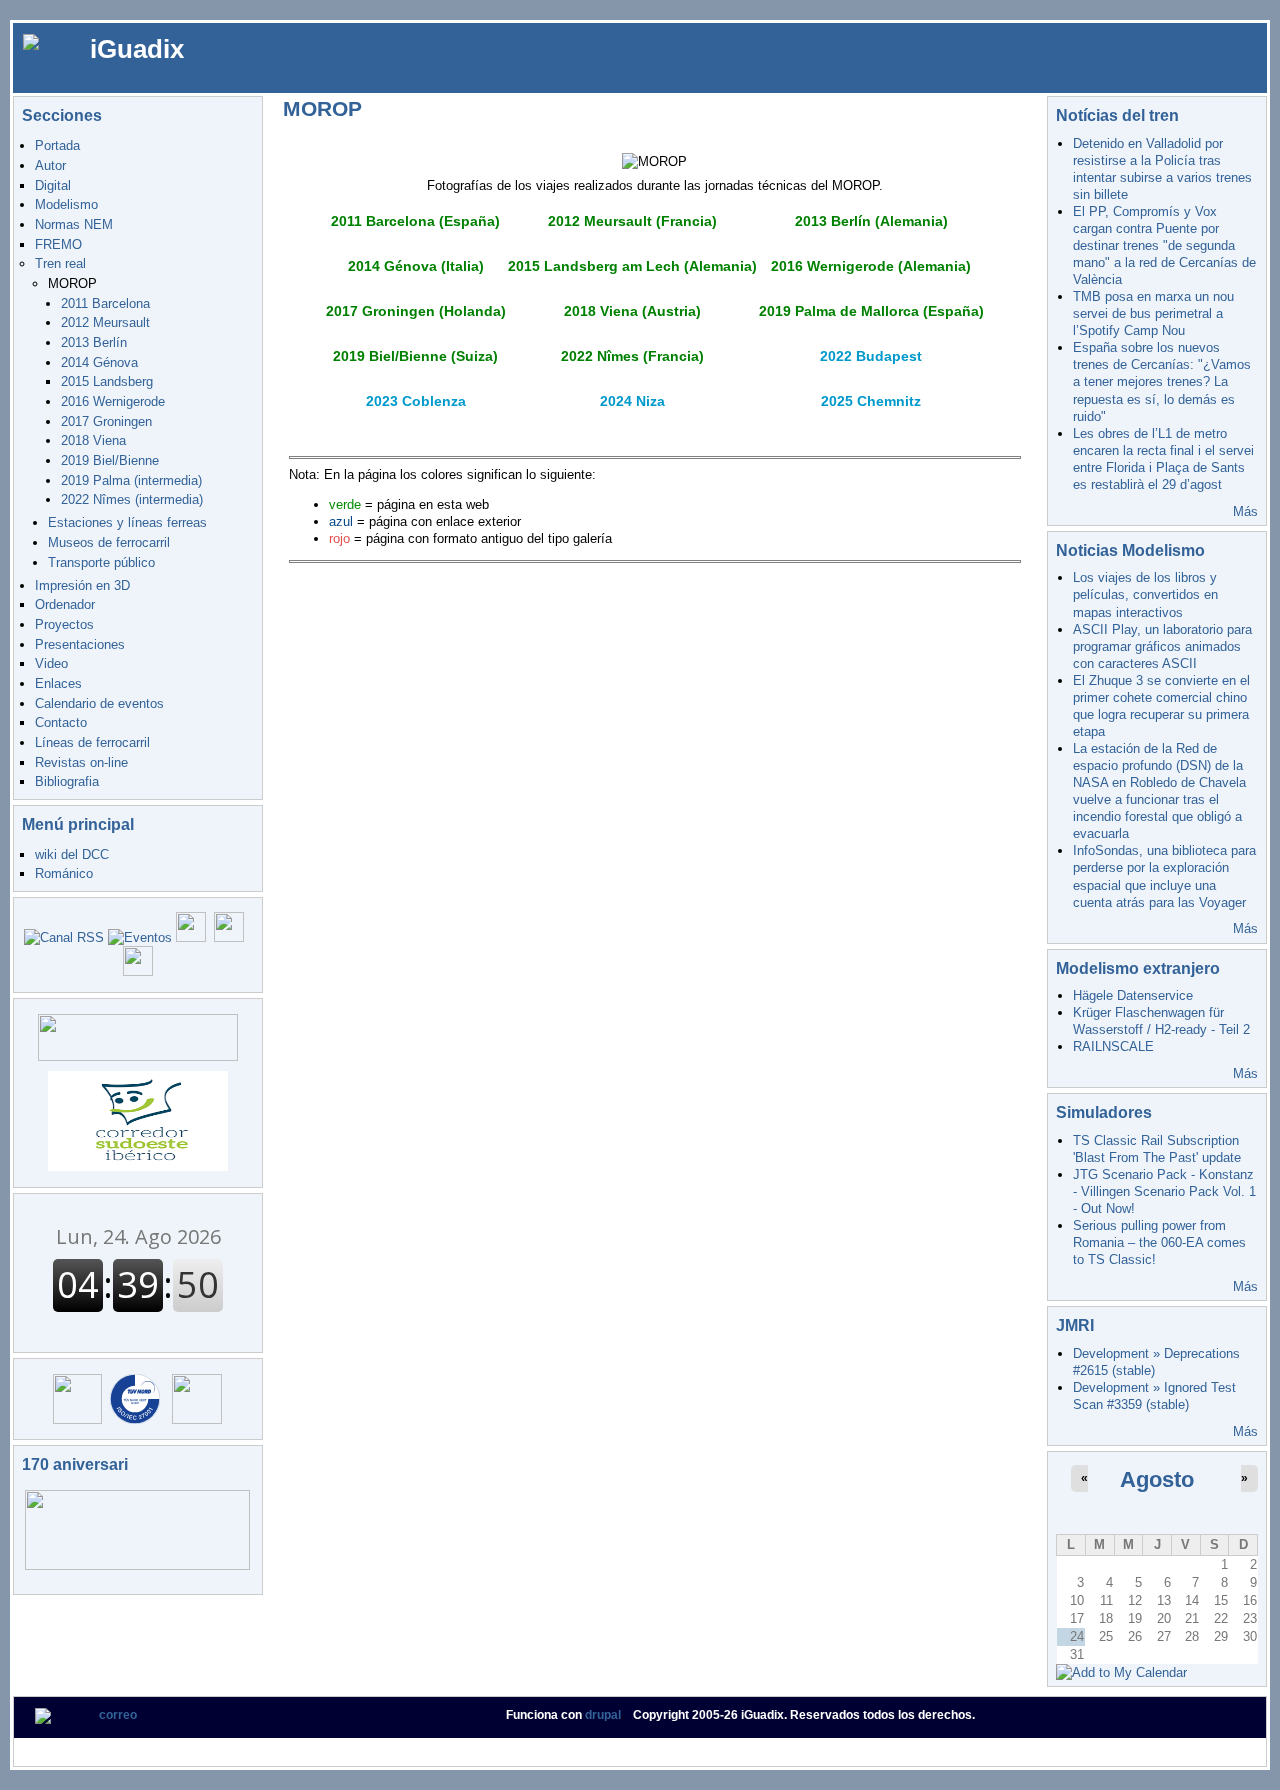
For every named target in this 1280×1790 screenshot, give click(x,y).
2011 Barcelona (105, 303)
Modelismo (66, 204)
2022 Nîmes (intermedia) (132, 499)
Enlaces (58, 683)
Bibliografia (67, 781)
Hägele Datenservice (1133, 995)
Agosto (1157, 1479)
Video (51, 663)
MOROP (72, 283)
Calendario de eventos (99, 703)
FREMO (58, 244)
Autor (50, 165)
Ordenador (65, 604)
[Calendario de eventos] (140, 937)
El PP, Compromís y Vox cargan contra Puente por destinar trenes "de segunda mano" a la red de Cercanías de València (1164, 245)
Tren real (60, 263)
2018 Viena (93, 440)
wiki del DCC (72, 854)
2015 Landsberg (107, 381)
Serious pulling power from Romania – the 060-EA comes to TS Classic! (1159, 1242)
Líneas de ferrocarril (92, 742)
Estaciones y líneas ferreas (127, 522)
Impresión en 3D (82, 585)
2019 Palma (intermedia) (131, 480)
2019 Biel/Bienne (110, 460)
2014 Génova (99, 362)
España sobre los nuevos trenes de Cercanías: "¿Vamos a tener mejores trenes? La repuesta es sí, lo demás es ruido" (1162, 381)
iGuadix (137, 49)
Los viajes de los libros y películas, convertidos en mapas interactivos (1145, 594)
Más (1245, 511)
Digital (53, 185)
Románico (64, 873)
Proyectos (64, 624)
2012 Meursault (105, 322)
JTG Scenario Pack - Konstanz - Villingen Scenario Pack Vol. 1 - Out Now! (1164, 1191)
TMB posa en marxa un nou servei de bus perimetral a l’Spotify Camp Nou (1153, 313)
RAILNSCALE (1113, 1046)
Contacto (61, 722)
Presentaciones (80, 644)
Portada (57, 145)
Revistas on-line (81, 762)
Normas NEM (74, 224)
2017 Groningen (106, 421)
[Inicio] (46, 41)
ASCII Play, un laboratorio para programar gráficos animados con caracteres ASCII (1162, 646)
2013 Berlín (94, 342)
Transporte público (101, 562)
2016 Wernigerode (113, 401)
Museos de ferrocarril (109, 542)
